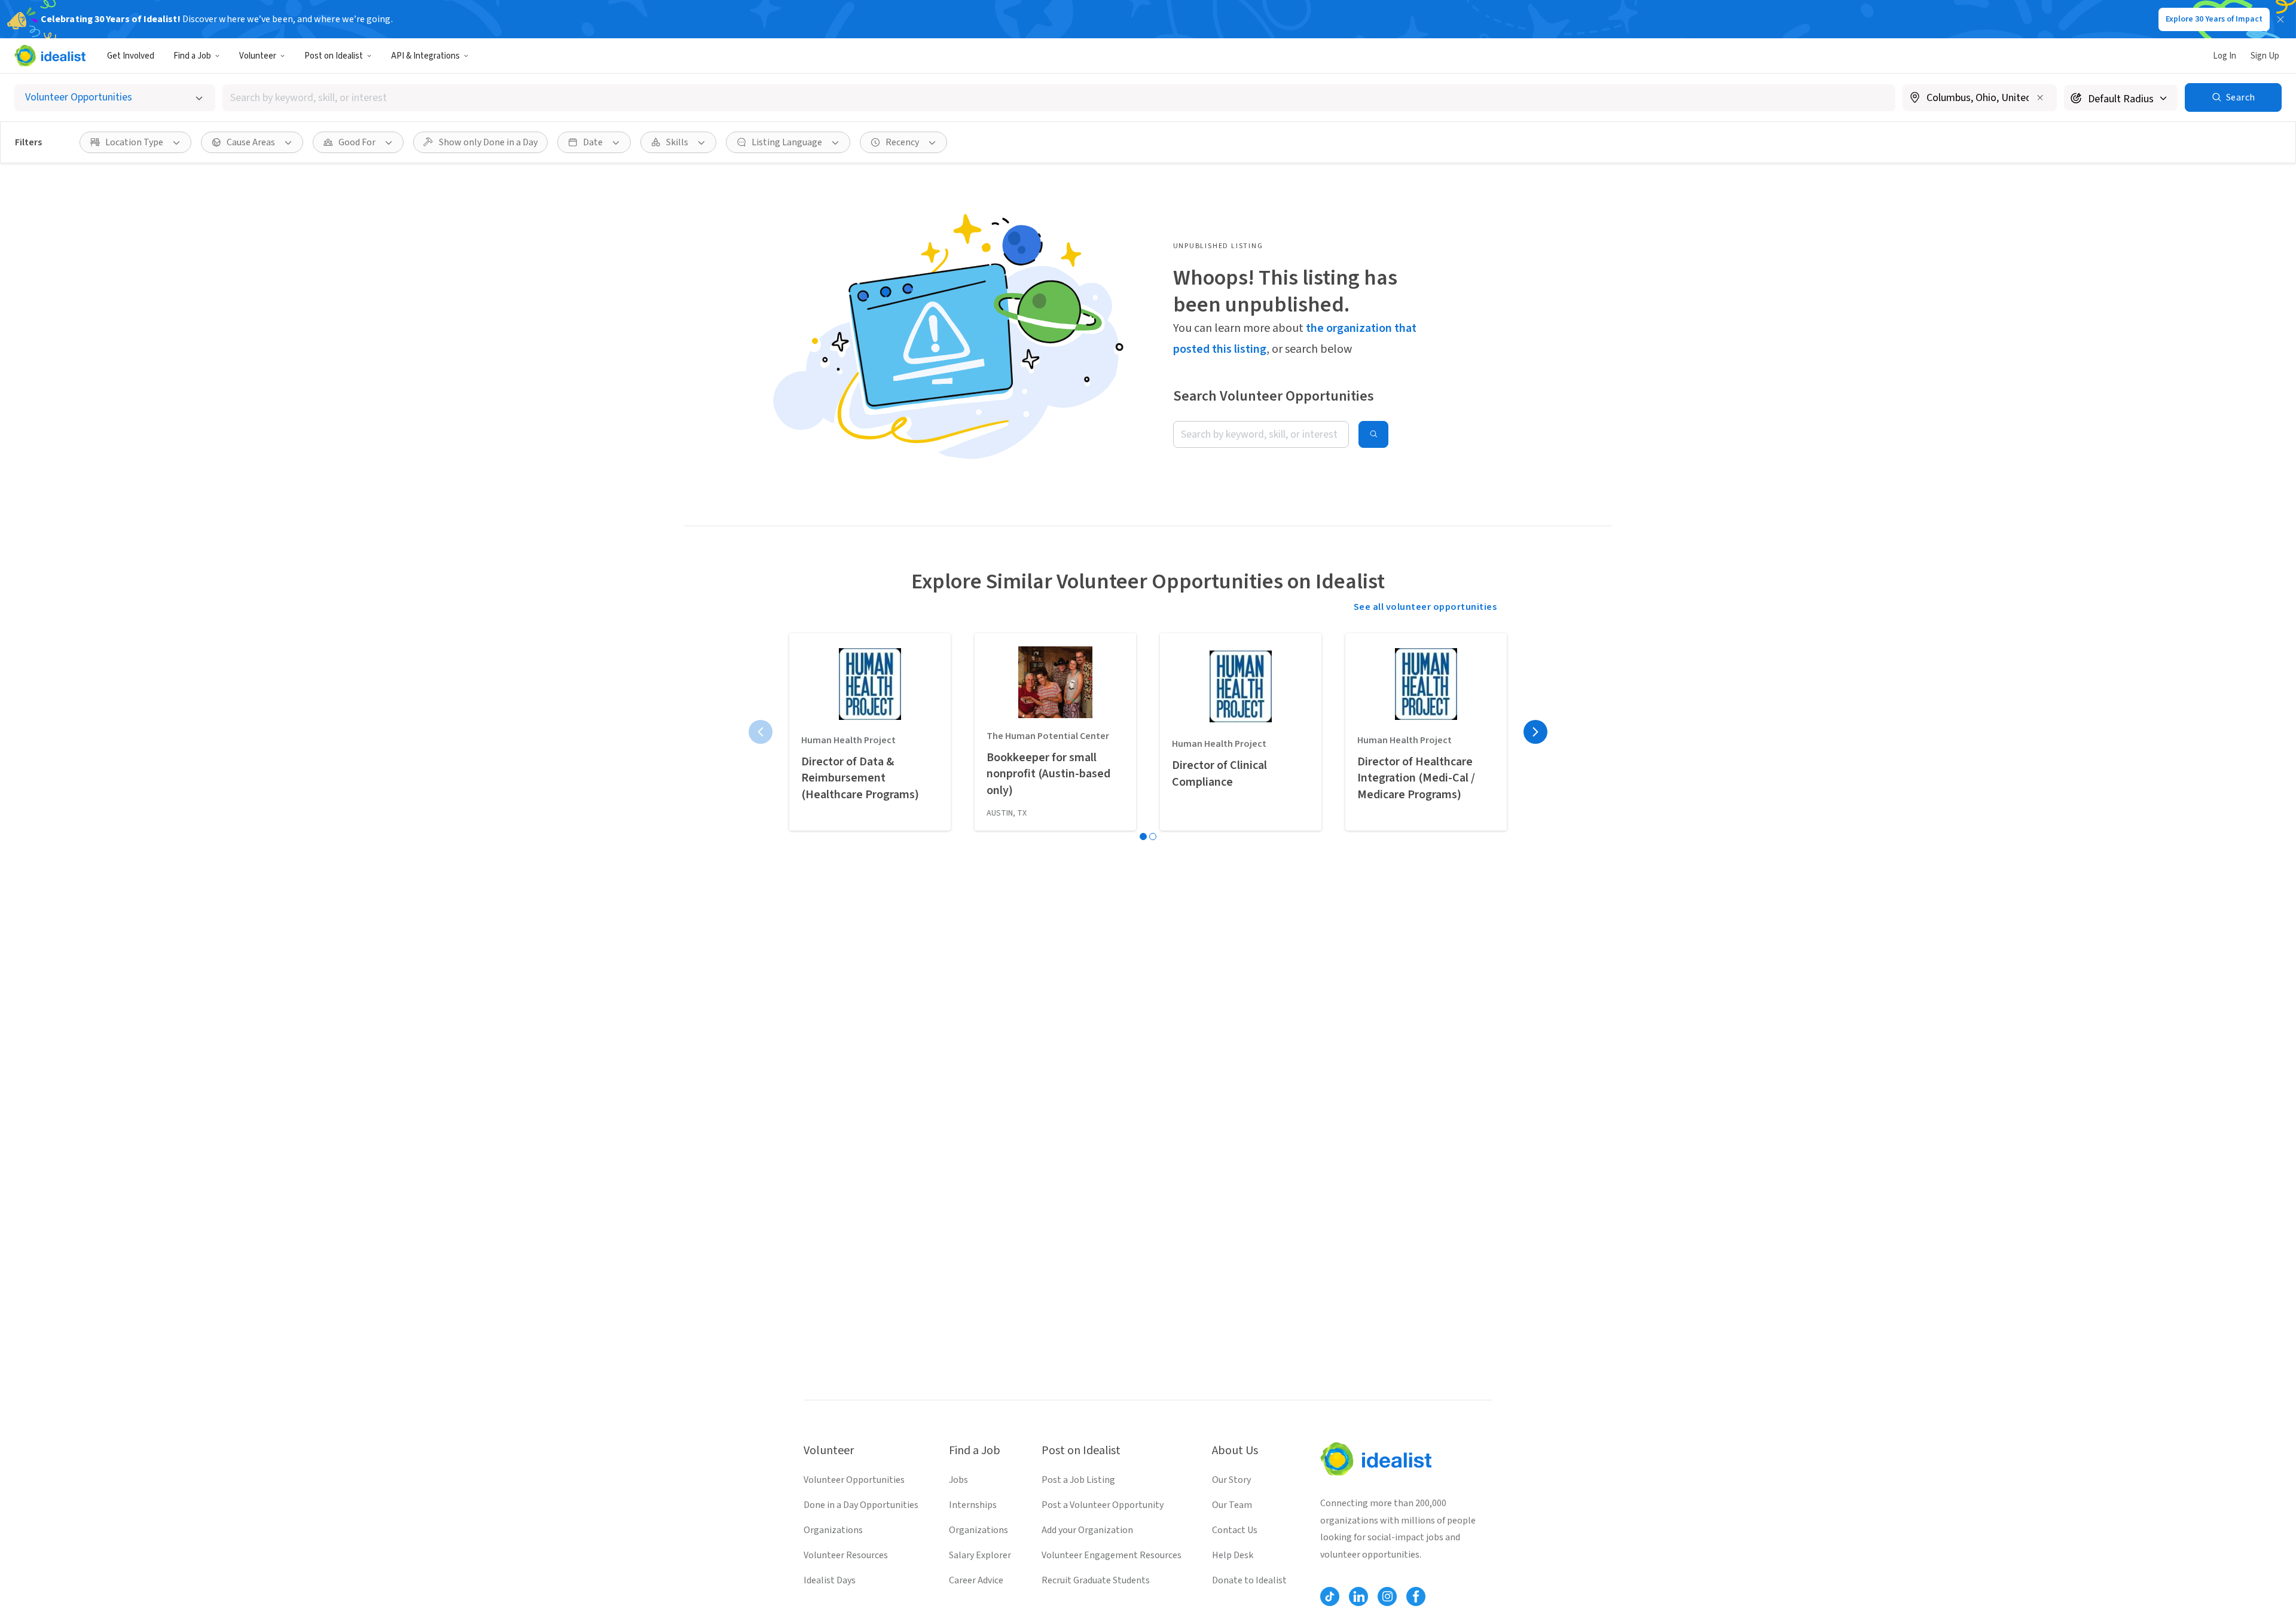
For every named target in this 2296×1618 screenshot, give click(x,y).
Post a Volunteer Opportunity (1103, 1505)
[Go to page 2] (1153, 837)
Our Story (1231, 1480)
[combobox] (1059, 98)
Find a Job (192, 56)
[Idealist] (50, 56)
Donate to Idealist (1249, 1580)
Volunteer (258, 56)
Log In (2225, 56)
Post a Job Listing (1078, 1480)
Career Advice (976, 1580)
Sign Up (2265, 56)
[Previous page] (761, 732)
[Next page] (1535, 732)
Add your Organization (1087, 1530)
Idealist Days (830, 1580)
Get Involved (131, 56)
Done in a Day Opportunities (861, 1505)
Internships (973, 1505)
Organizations (833, 1530)
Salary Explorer (980, 1555)
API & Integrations (425, 56)
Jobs (958, 1480)
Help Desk (1233, 1555)
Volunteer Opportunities (854, 1480)
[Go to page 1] (1143, 837)
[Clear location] (2040, 97)
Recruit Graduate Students (1096, 1580)
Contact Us (1235, 1530)
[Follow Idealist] (1330, 1596)
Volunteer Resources (846, 1555)
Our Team (1232, 1505)
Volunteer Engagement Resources (1112, 1555)
